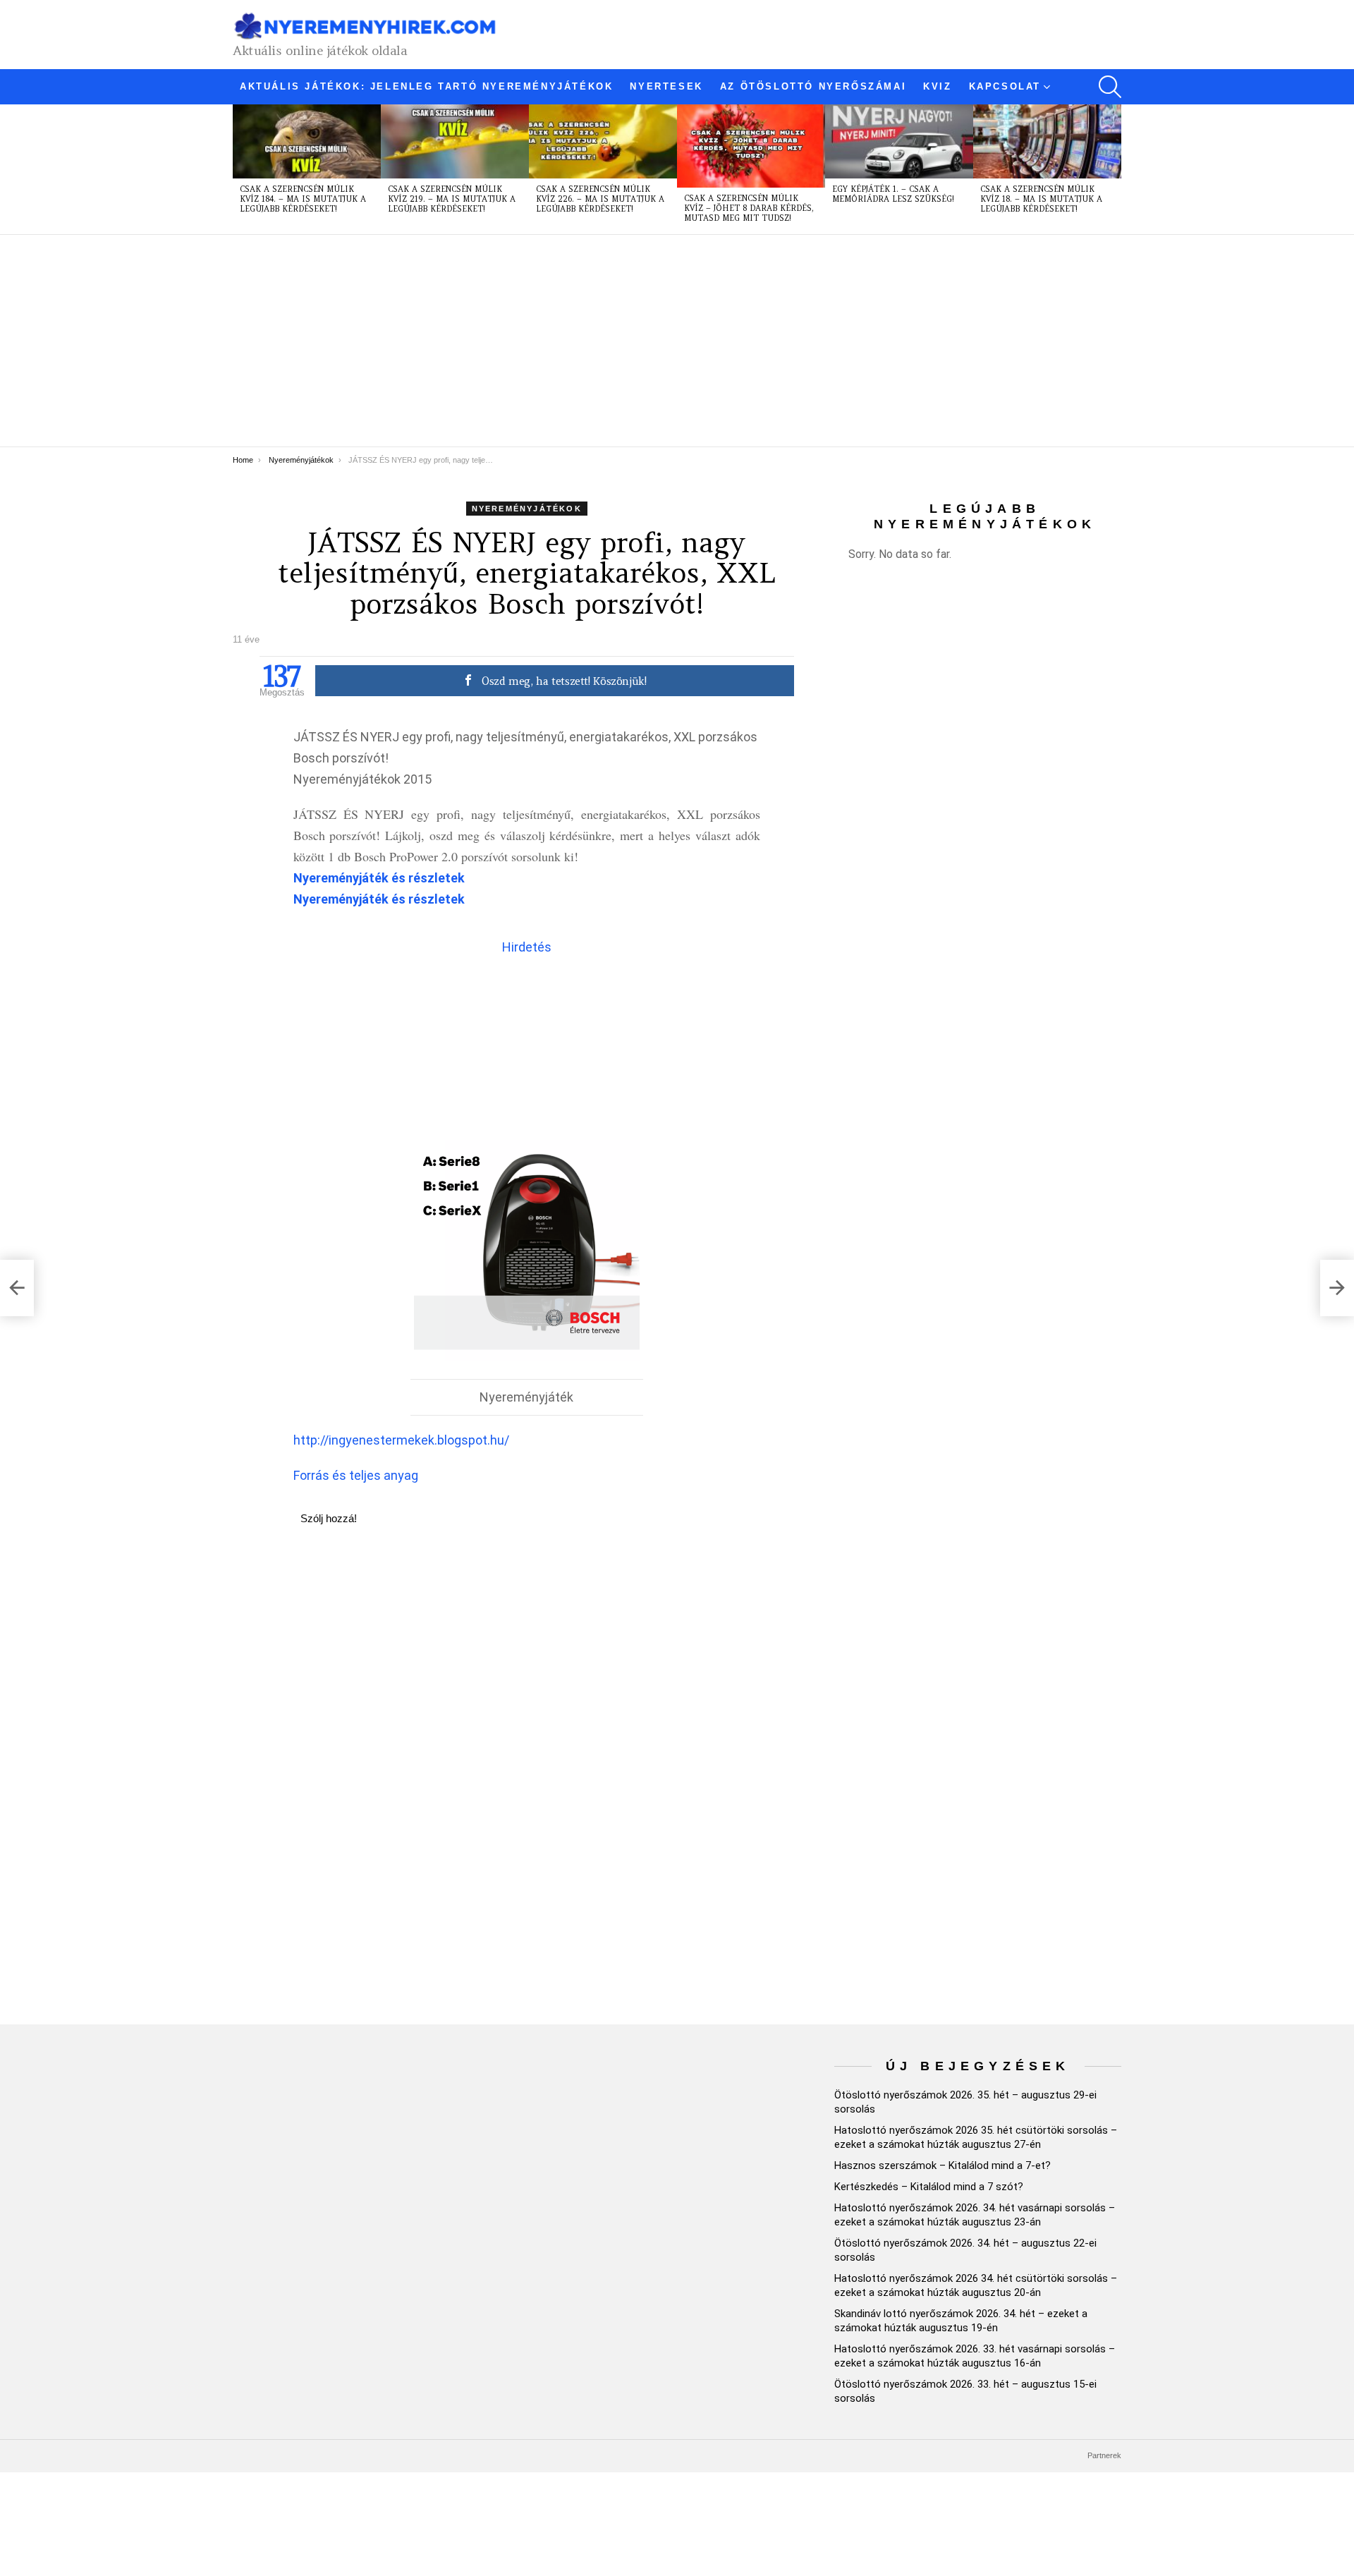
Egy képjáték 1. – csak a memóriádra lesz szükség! (893, 194)
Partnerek (1104, 2455)
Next (1114, 169)
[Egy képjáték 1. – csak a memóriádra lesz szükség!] (899, 141)
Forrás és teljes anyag (356, 1475)
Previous (240, 169)
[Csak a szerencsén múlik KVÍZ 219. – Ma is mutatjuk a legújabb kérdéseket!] (455, 141)
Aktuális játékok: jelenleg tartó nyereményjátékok (426, 86)
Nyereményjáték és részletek (379, 878)
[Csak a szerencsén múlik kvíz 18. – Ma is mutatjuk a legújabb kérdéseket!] (1047, 141)
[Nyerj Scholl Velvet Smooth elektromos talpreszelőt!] (1337, 1288)
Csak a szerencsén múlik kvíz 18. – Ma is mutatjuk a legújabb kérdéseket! (1041, 199)
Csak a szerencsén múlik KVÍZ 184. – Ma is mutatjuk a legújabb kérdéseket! (303, 199)
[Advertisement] (656, 341)
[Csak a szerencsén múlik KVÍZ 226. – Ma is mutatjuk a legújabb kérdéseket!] (603, 141)
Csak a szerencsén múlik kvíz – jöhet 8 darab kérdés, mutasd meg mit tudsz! (749, 208)
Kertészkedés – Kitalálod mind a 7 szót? (929, 2187)
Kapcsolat (1005, 86)
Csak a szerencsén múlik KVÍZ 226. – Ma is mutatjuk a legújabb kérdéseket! (600, 199)
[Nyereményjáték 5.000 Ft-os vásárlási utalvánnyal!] (17, 1288)
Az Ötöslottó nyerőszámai (813, 86)
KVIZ (937, 86)
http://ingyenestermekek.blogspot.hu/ (401, 1440)
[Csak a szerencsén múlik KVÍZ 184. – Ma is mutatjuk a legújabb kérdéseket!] (307, 141)
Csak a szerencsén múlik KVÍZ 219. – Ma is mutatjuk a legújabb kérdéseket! (452, 199)
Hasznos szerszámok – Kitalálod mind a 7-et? (943, 2165)
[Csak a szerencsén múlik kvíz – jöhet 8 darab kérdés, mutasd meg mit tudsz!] (751, 146)
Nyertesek (666, 86)
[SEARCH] (1110, 87)
